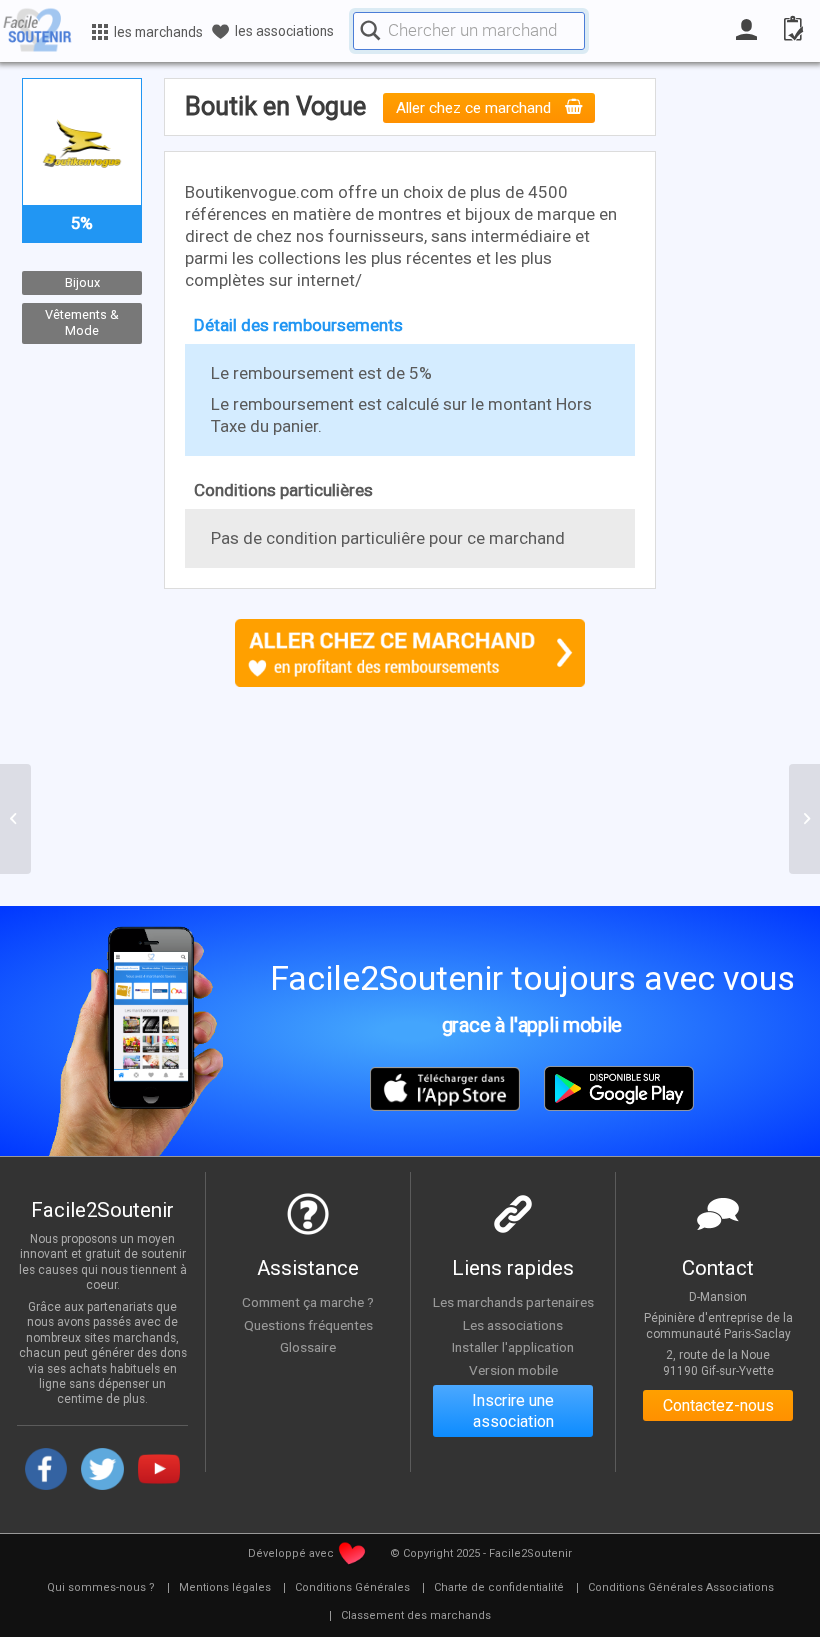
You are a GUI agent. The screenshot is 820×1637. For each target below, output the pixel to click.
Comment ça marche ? (308, 1302)
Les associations (513, 1325)
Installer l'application (513, 1347)
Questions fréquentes (308, 1325)
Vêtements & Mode (82, 323)
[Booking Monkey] (15, 819)
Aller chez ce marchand (475, 108)
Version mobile (513, 1370)
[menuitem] (101, 1588)
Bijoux (82, 282)
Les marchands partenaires (513, 1302)
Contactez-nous (718, 1405)
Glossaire (308, 1347)
